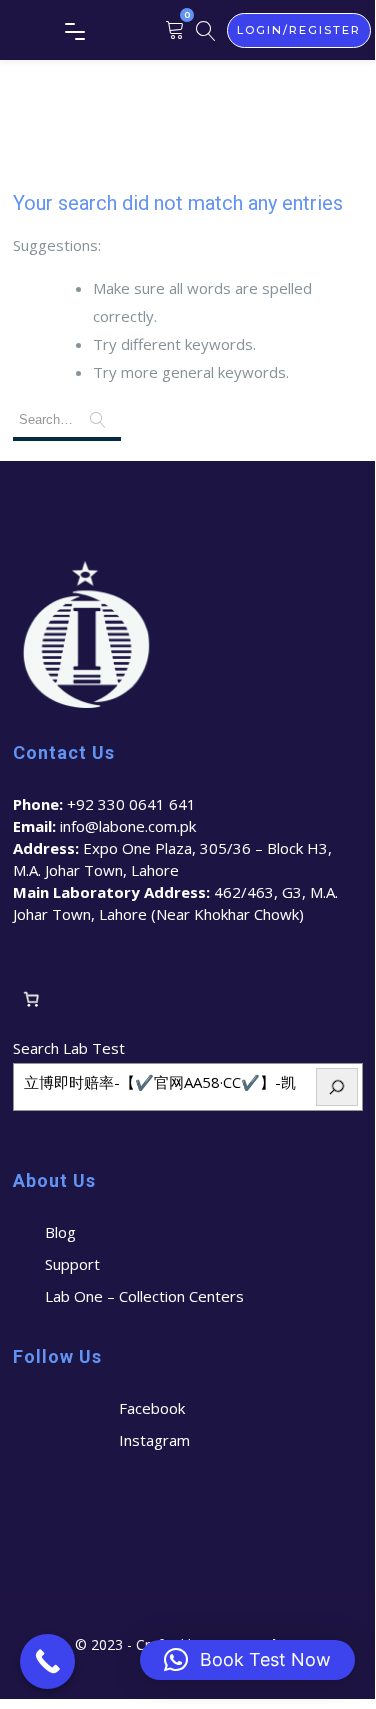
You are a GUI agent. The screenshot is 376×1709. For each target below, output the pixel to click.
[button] (247, 1660)
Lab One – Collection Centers (144, 1296)
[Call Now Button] (47, 1661)
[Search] (337, 1087)
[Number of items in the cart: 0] (32, 999)
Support (72, 1264)
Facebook (152, 1408)
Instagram (154, 1440)
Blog (60, 1232)
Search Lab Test (69, 1048)
